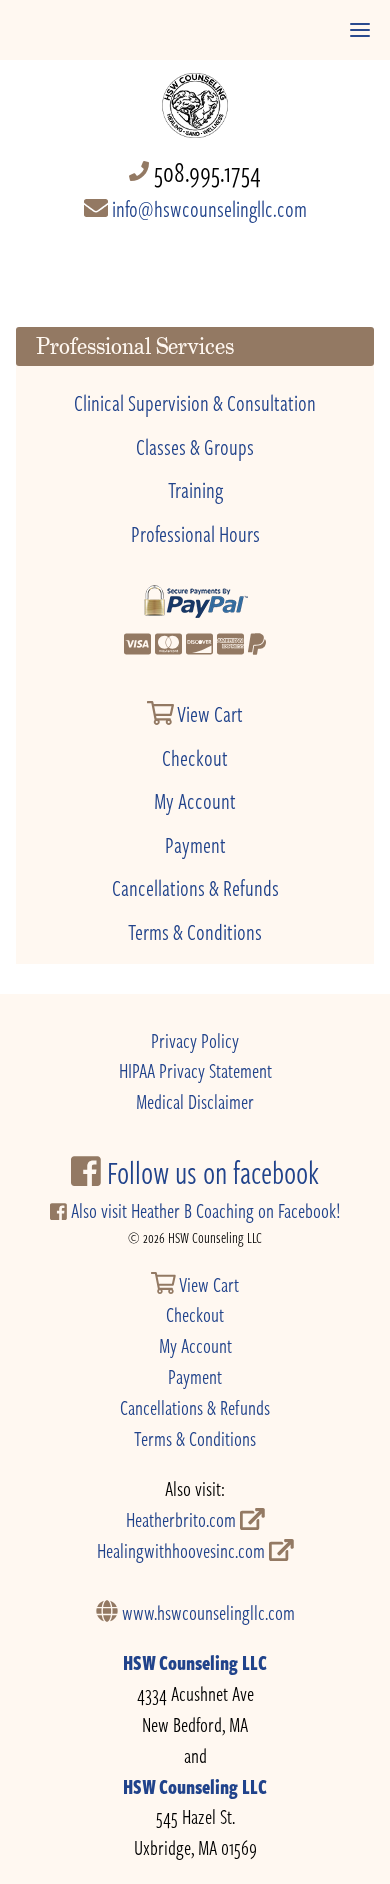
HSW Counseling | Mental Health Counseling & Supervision (195, 95)
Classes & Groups (195, 446)
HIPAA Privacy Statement (195, 1070)
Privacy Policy (195, 1040)
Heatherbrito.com (183, 1519)
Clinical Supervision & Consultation (195, 402)
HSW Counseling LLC (195, 1662)
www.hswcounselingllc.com (206, 1612)
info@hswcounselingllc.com (207, 208)
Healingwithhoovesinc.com (183, 1550)
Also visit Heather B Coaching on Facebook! (203, 1210)
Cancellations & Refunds (195, 887)
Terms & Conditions (195, 931)
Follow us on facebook (210, 1172)
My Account (195, 800)
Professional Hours (195, 533)
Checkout (195, 757)
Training (195, 489)
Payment (195, 844)
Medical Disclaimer (195, 1101)
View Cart (208, 713)
